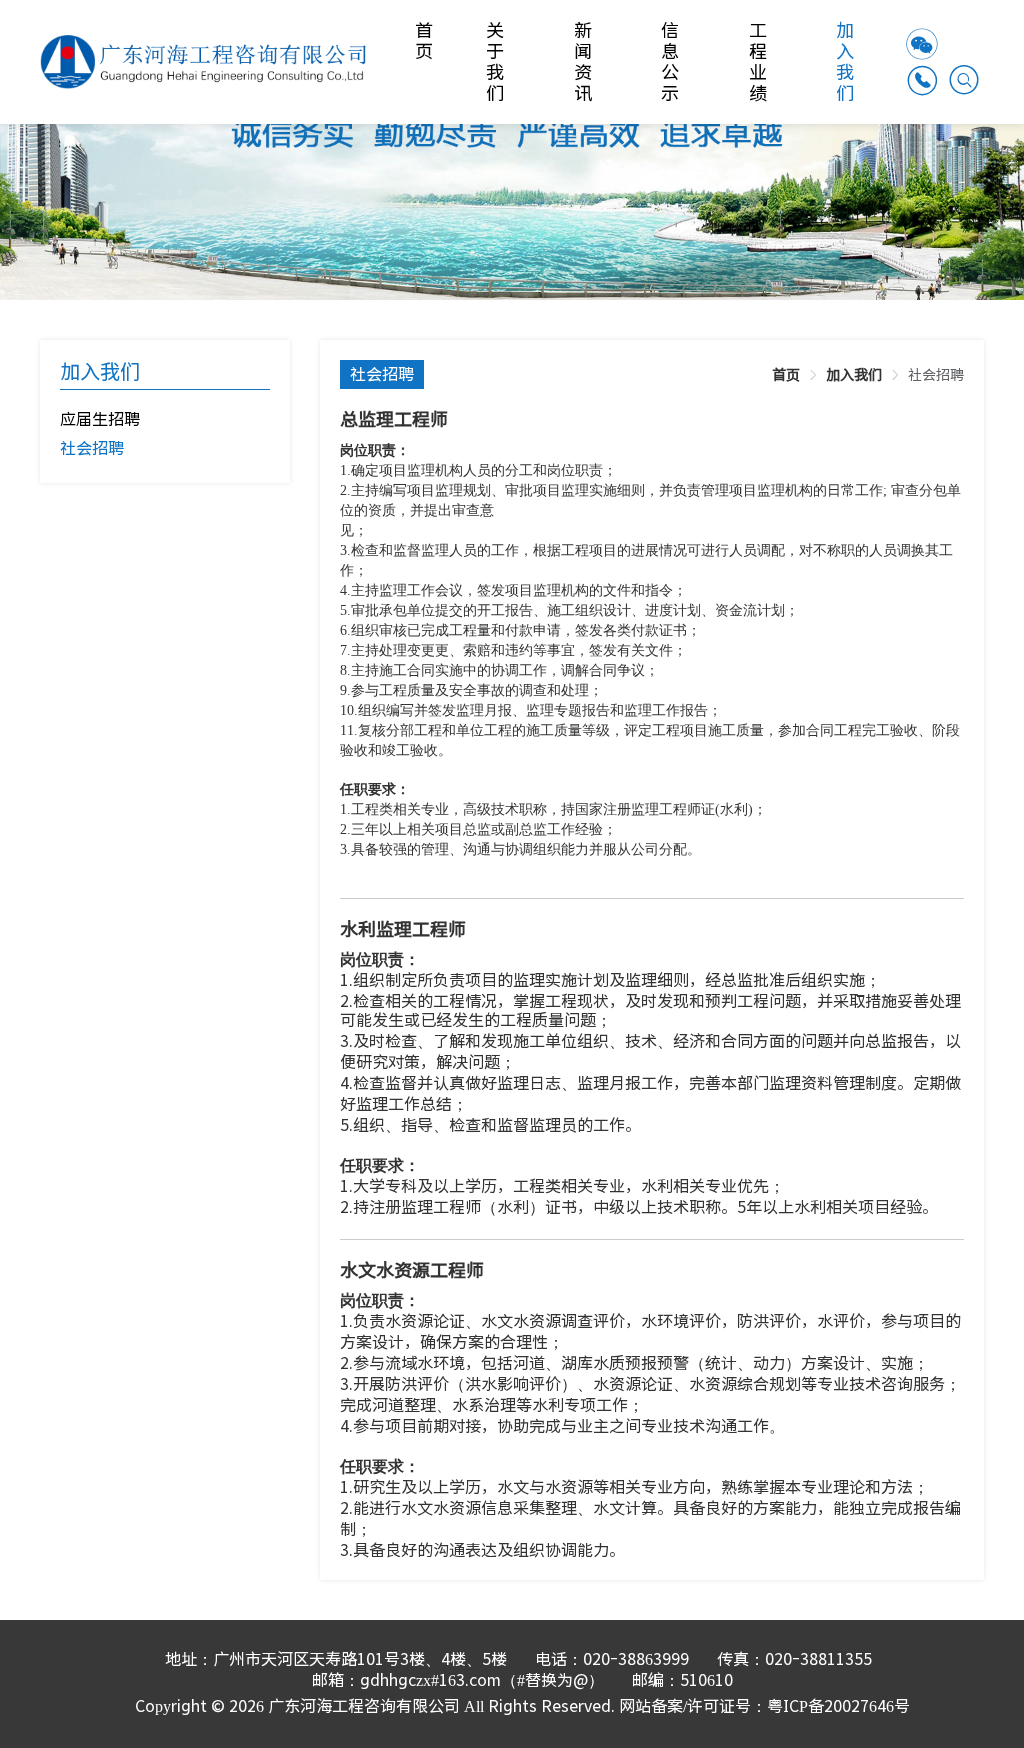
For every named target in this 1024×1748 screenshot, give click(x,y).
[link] (786, 375)
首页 (425, 41)
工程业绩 (759, 62)
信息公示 (671, 62)
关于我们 (496, 62)
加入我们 (846, 62)
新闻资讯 (584, 62)
